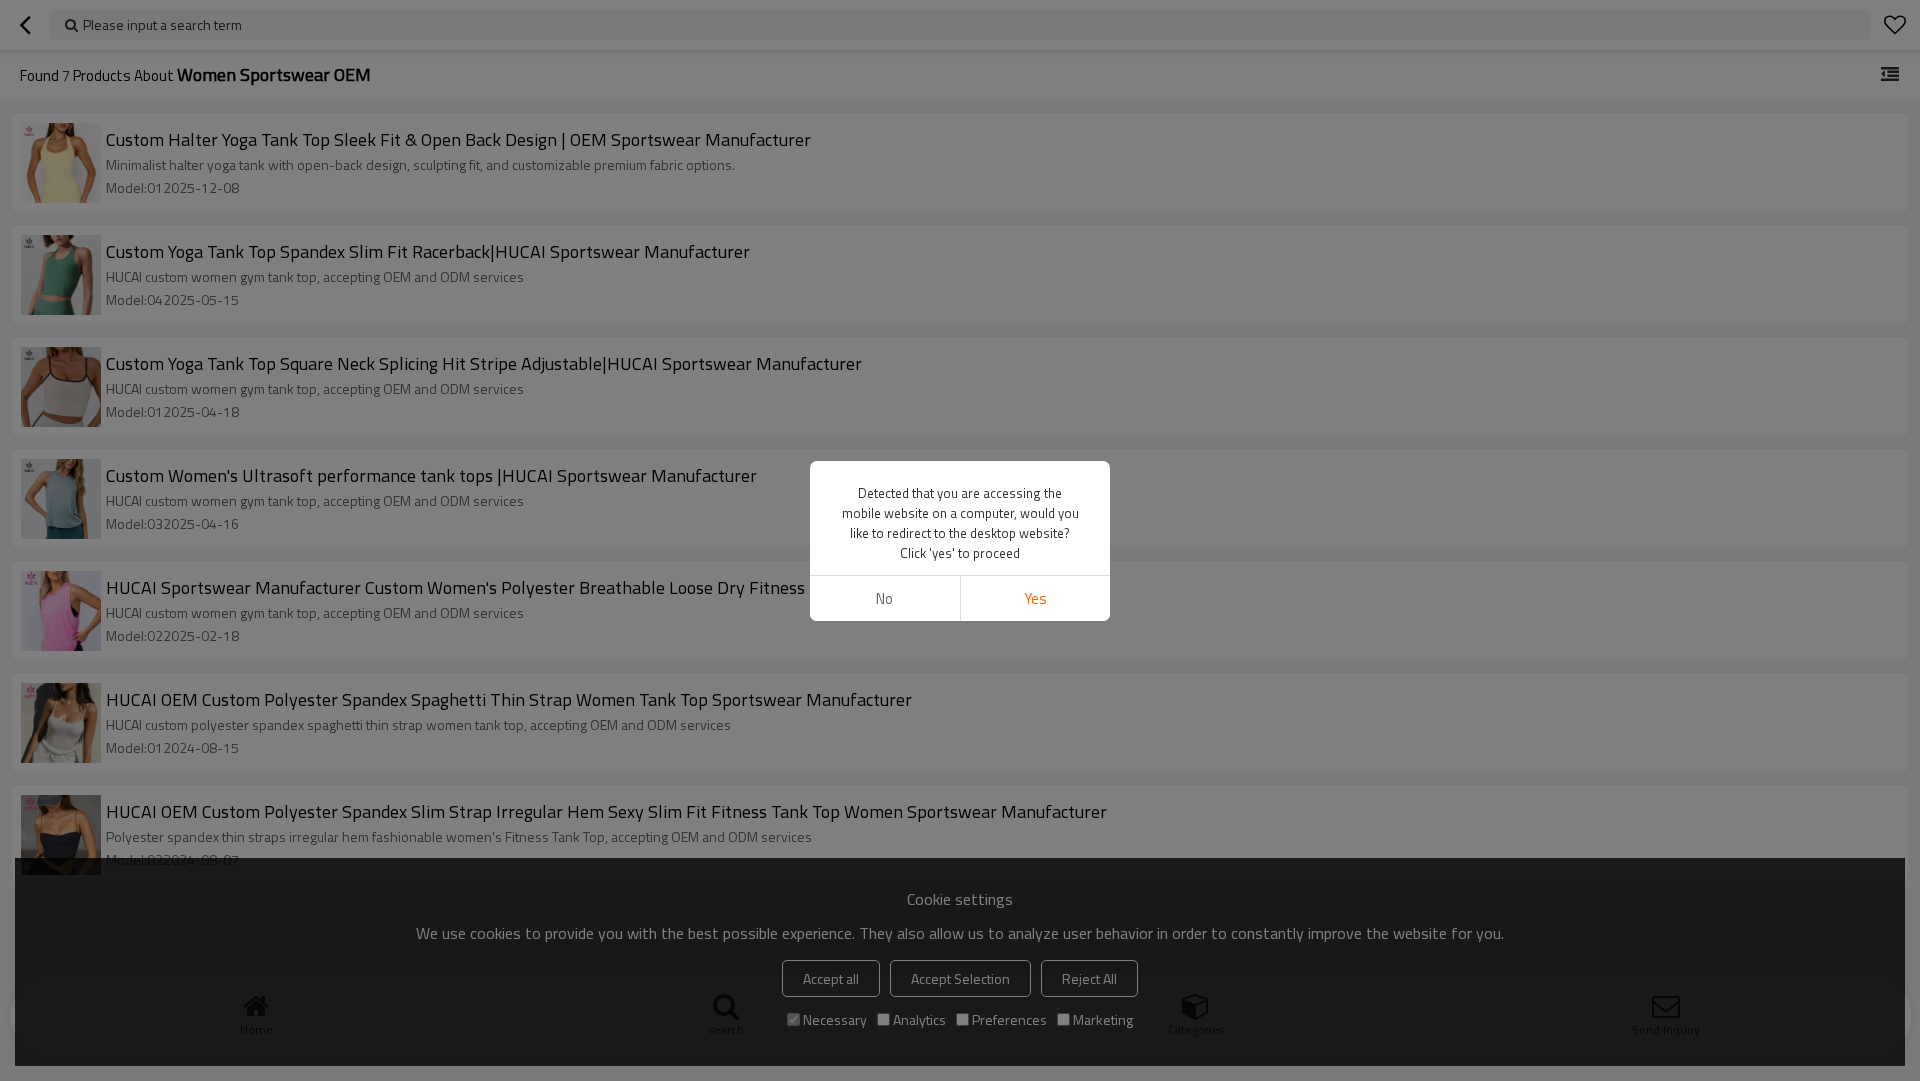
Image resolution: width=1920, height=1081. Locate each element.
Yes (1035, 598)
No (884, 598)
